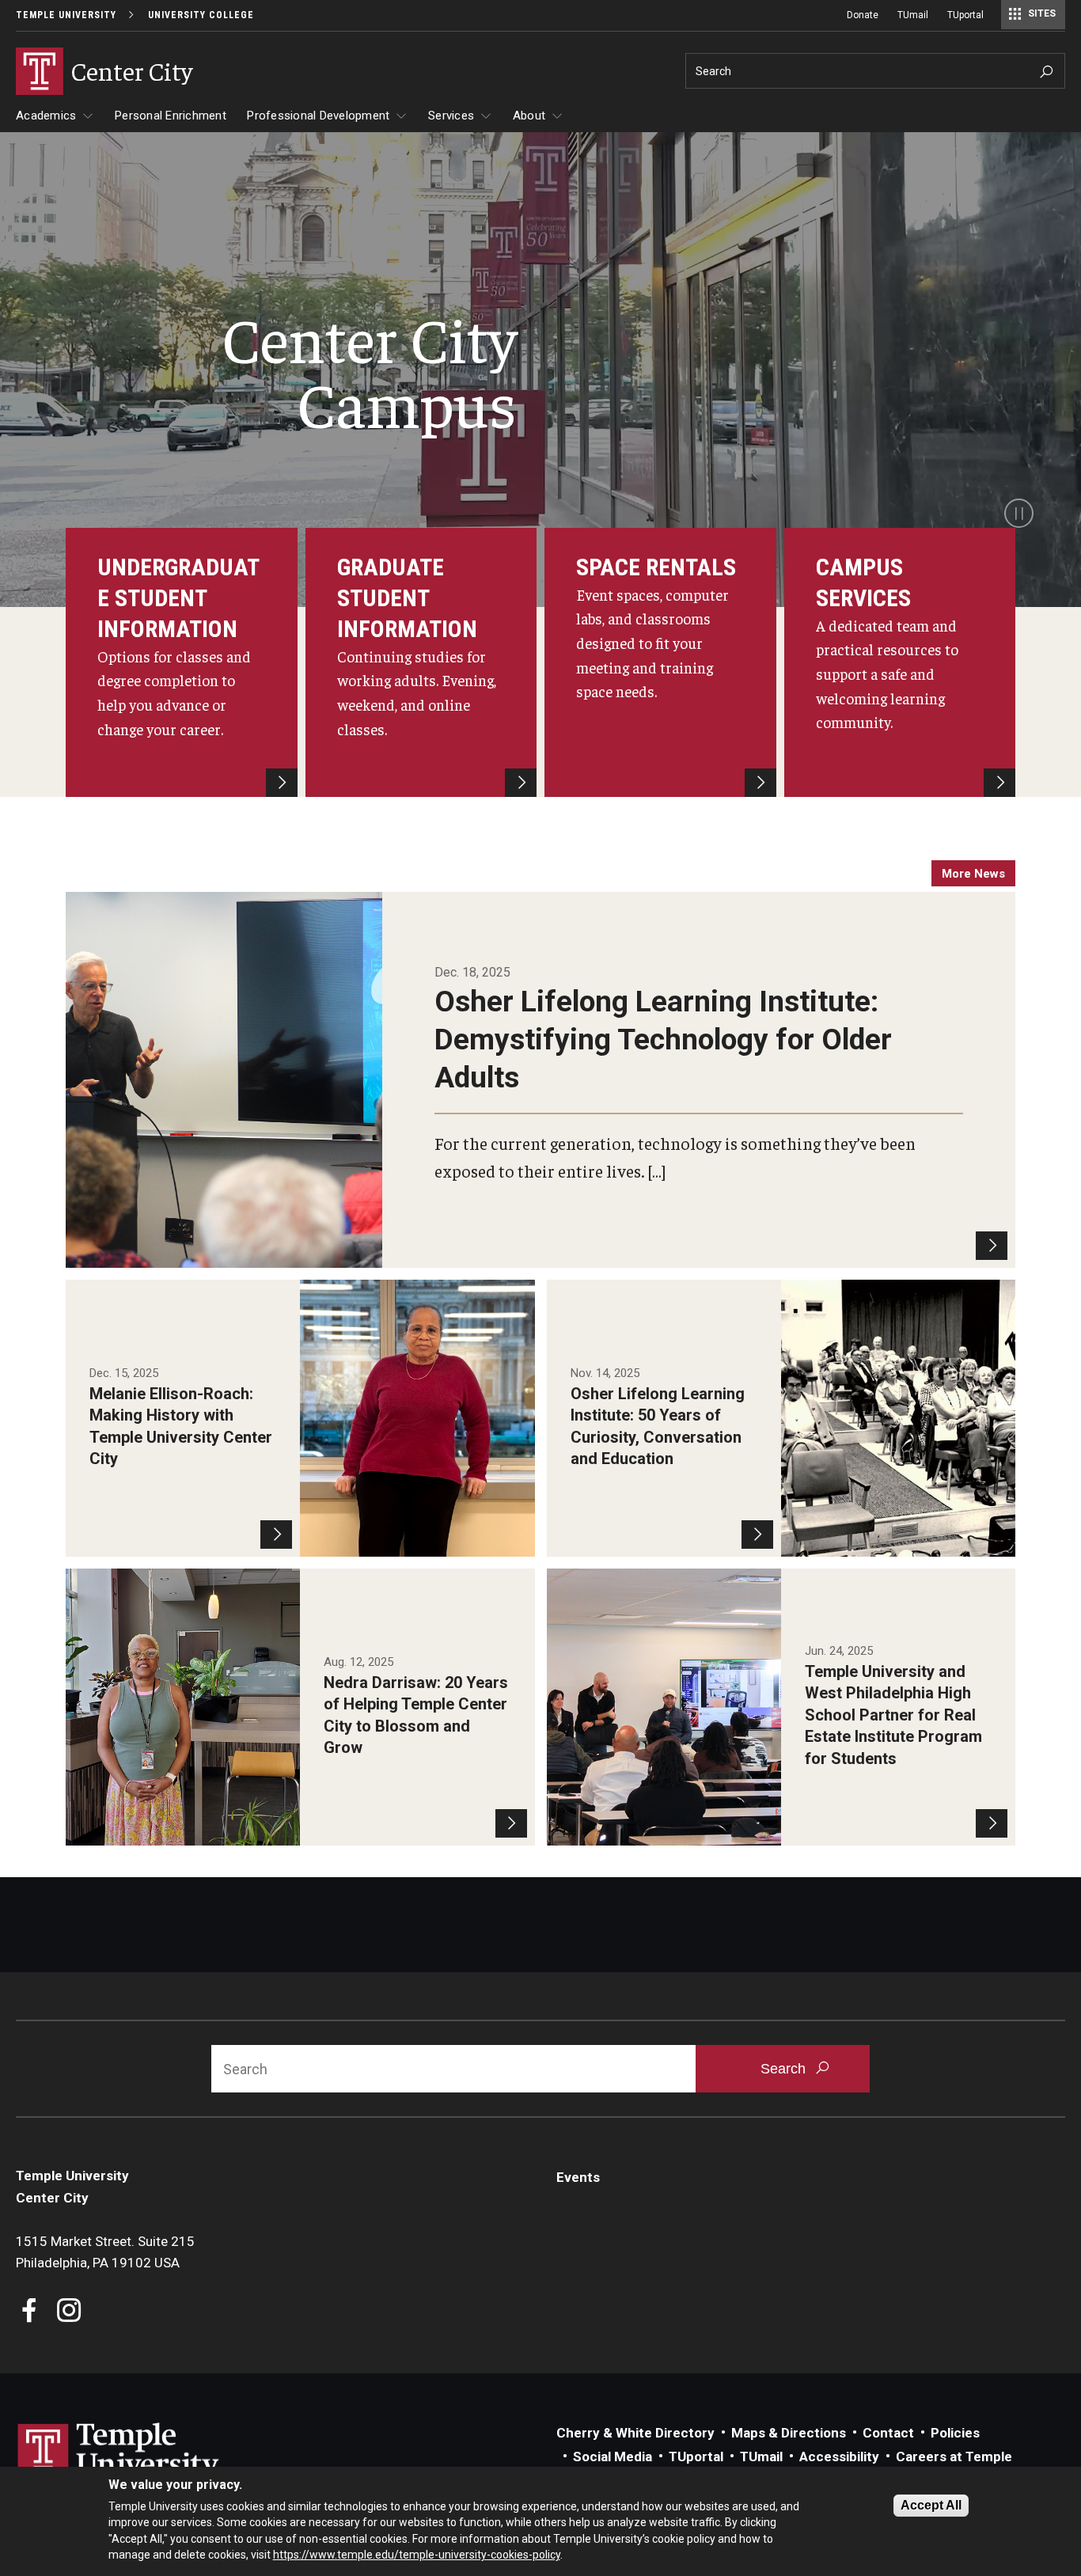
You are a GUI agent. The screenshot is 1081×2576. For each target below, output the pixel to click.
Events (578, 2177)
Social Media (613, 2456)
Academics (46, 116)
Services (451, 116)
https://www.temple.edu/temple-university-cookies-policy (417, 2555)
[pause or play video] (1019, 513)
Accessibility (839, 2456)
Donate (863, 15)
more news (973, 874)
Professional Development (318, 116)
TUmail (913, 15)
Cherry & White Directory (635, 2433)
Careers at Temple (954, 2456)
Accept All (931, 2505)
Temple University (66, 15)
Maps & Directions (789, 2433)
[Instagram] (69, 2312)
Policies (955, 2433)
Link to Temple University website (119, 2453)
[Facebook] (30, 2312)
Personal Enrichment (171, 116)
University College (201, 15)
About (529, 116)
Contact (888, 2433)
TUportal (965, 15)
